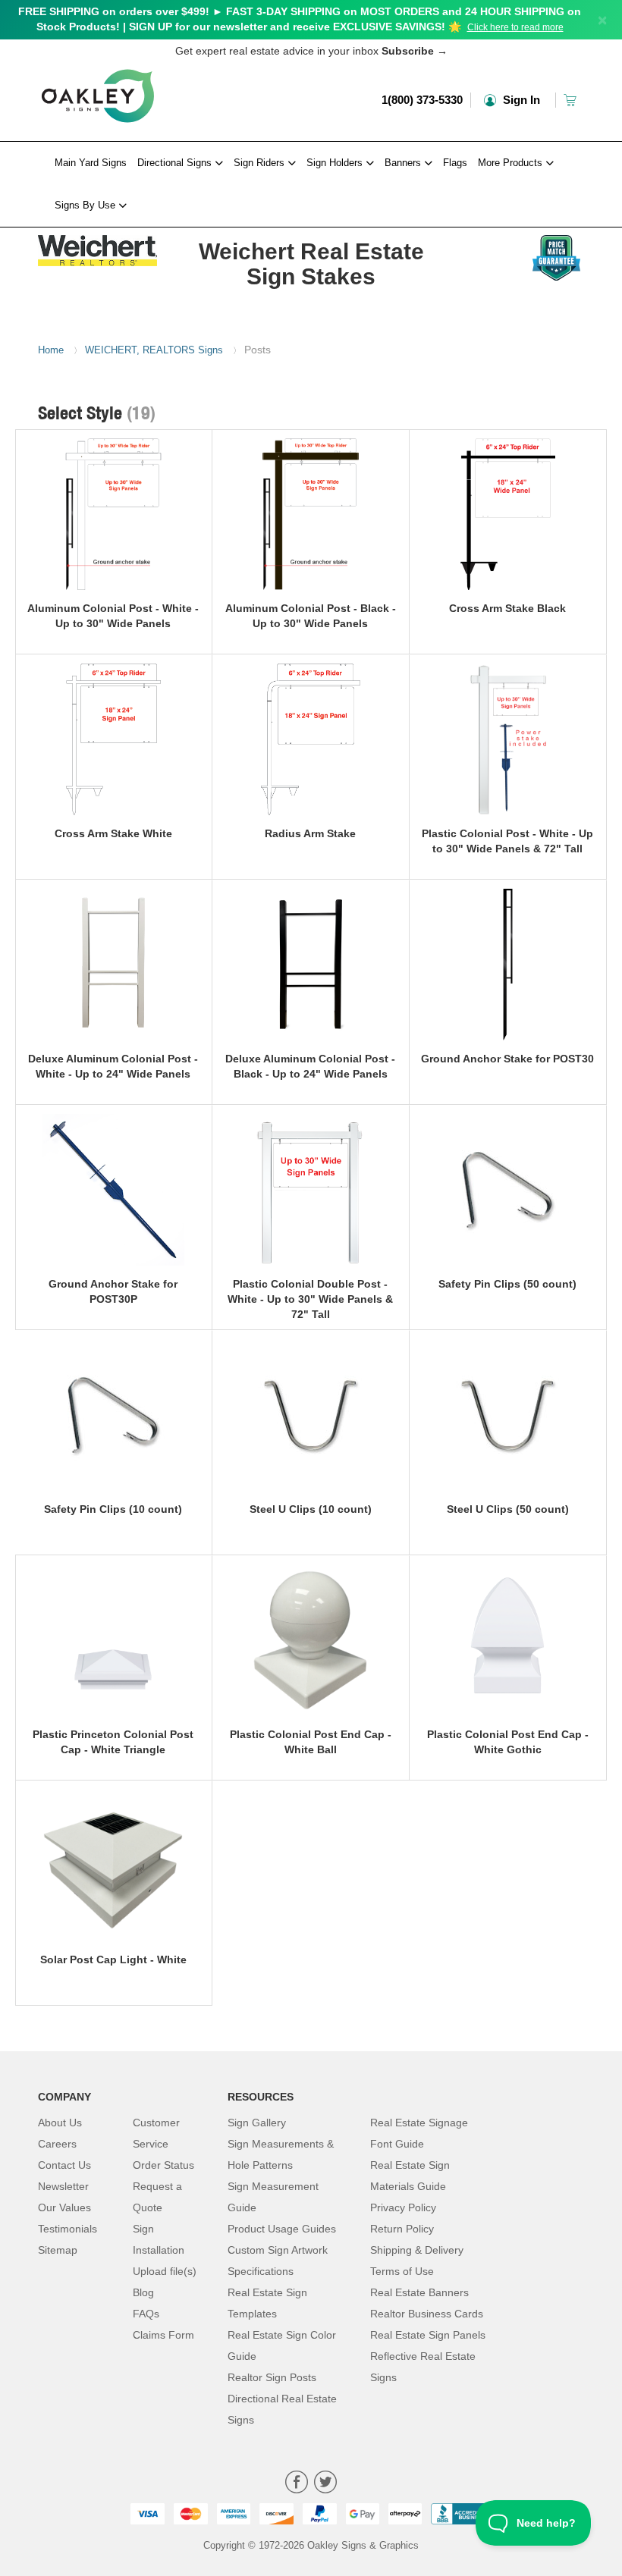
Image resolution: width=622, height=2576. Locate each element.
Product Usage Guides (282, 2229)
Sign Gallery (257, 2123)
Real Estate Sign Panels (428, 2335)
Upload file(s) (165, 2271)
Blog (143, 2292)
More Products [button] (512, 163)
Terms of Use (402, 2271)
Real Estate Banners (419, 2292)
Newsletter (63, 2186)
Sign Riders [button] (261, 163)
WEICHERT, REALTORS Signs (154, 350)
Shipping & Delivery (417, 2250)
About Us (60, 2123)
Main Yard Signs (91, 163)
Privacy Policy (403, 2207)
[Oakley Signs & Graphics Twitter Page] (325, 2484)
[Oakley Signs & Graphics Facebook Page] (297, 2484)
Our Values (64, 2207)
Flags (455, 163)
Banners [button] (404, 163)
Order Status (163, 2165)
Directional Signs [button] (176, 163)
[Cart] (572, 100)
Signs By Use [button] (86, 205)
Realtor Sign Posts (272, 2377)
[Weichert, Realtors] (98, 247)
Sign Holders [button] (336, 163)
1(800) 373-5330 (422, 100)
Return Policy (402, 2229)
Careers (57, 2144)
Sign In (520, 100)
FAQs (146, 2314)
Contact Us (64, 2165)
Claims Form (163, 2335)
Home (51, 350)
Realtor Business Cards (427, 2314)
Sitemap (58, 2250)
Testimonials (68, 2229)
